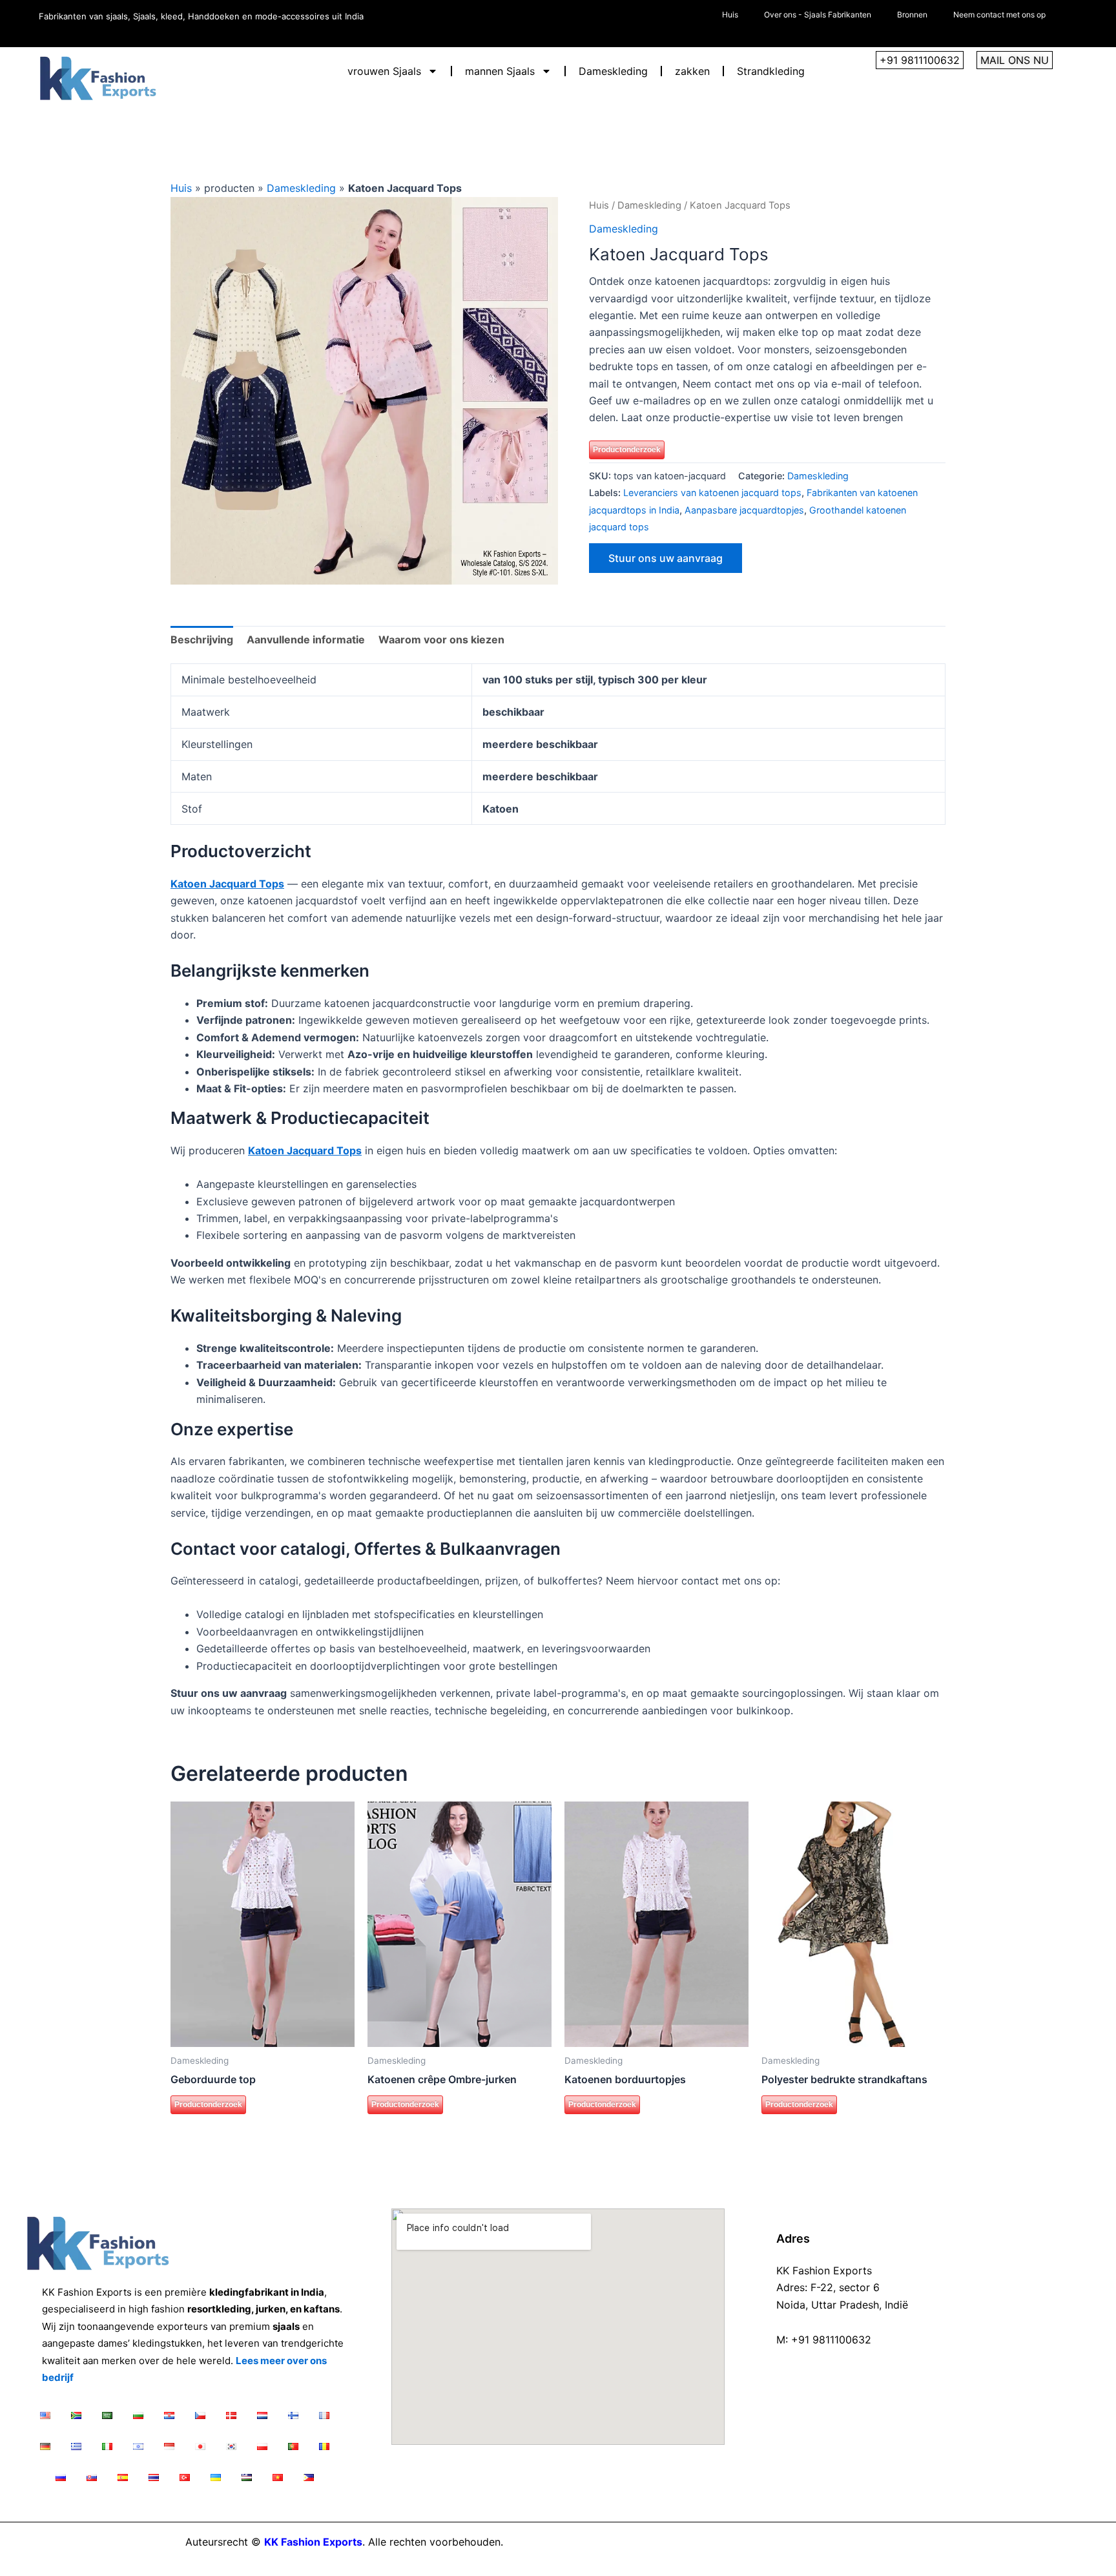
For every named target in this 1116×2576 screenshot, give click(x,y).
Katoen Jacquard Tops (227, 884)
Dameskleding (613, 71)
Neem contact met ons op (999, 15)
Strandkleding (771, 71)
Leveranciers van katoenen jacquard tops (712, 493)
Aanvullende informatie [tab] (306, 639)
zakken (692, 71)
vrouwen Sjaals (384, 71)
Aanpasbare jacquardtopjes (744, 510)
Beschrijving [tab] (202, 639)
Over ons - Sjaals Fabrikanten (818, 15)
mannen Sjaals (500, 71)
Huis (730, 15)
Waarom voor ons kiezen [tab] (441, 639)
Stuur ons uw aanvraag (666, 558)
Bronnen (912, 15)
